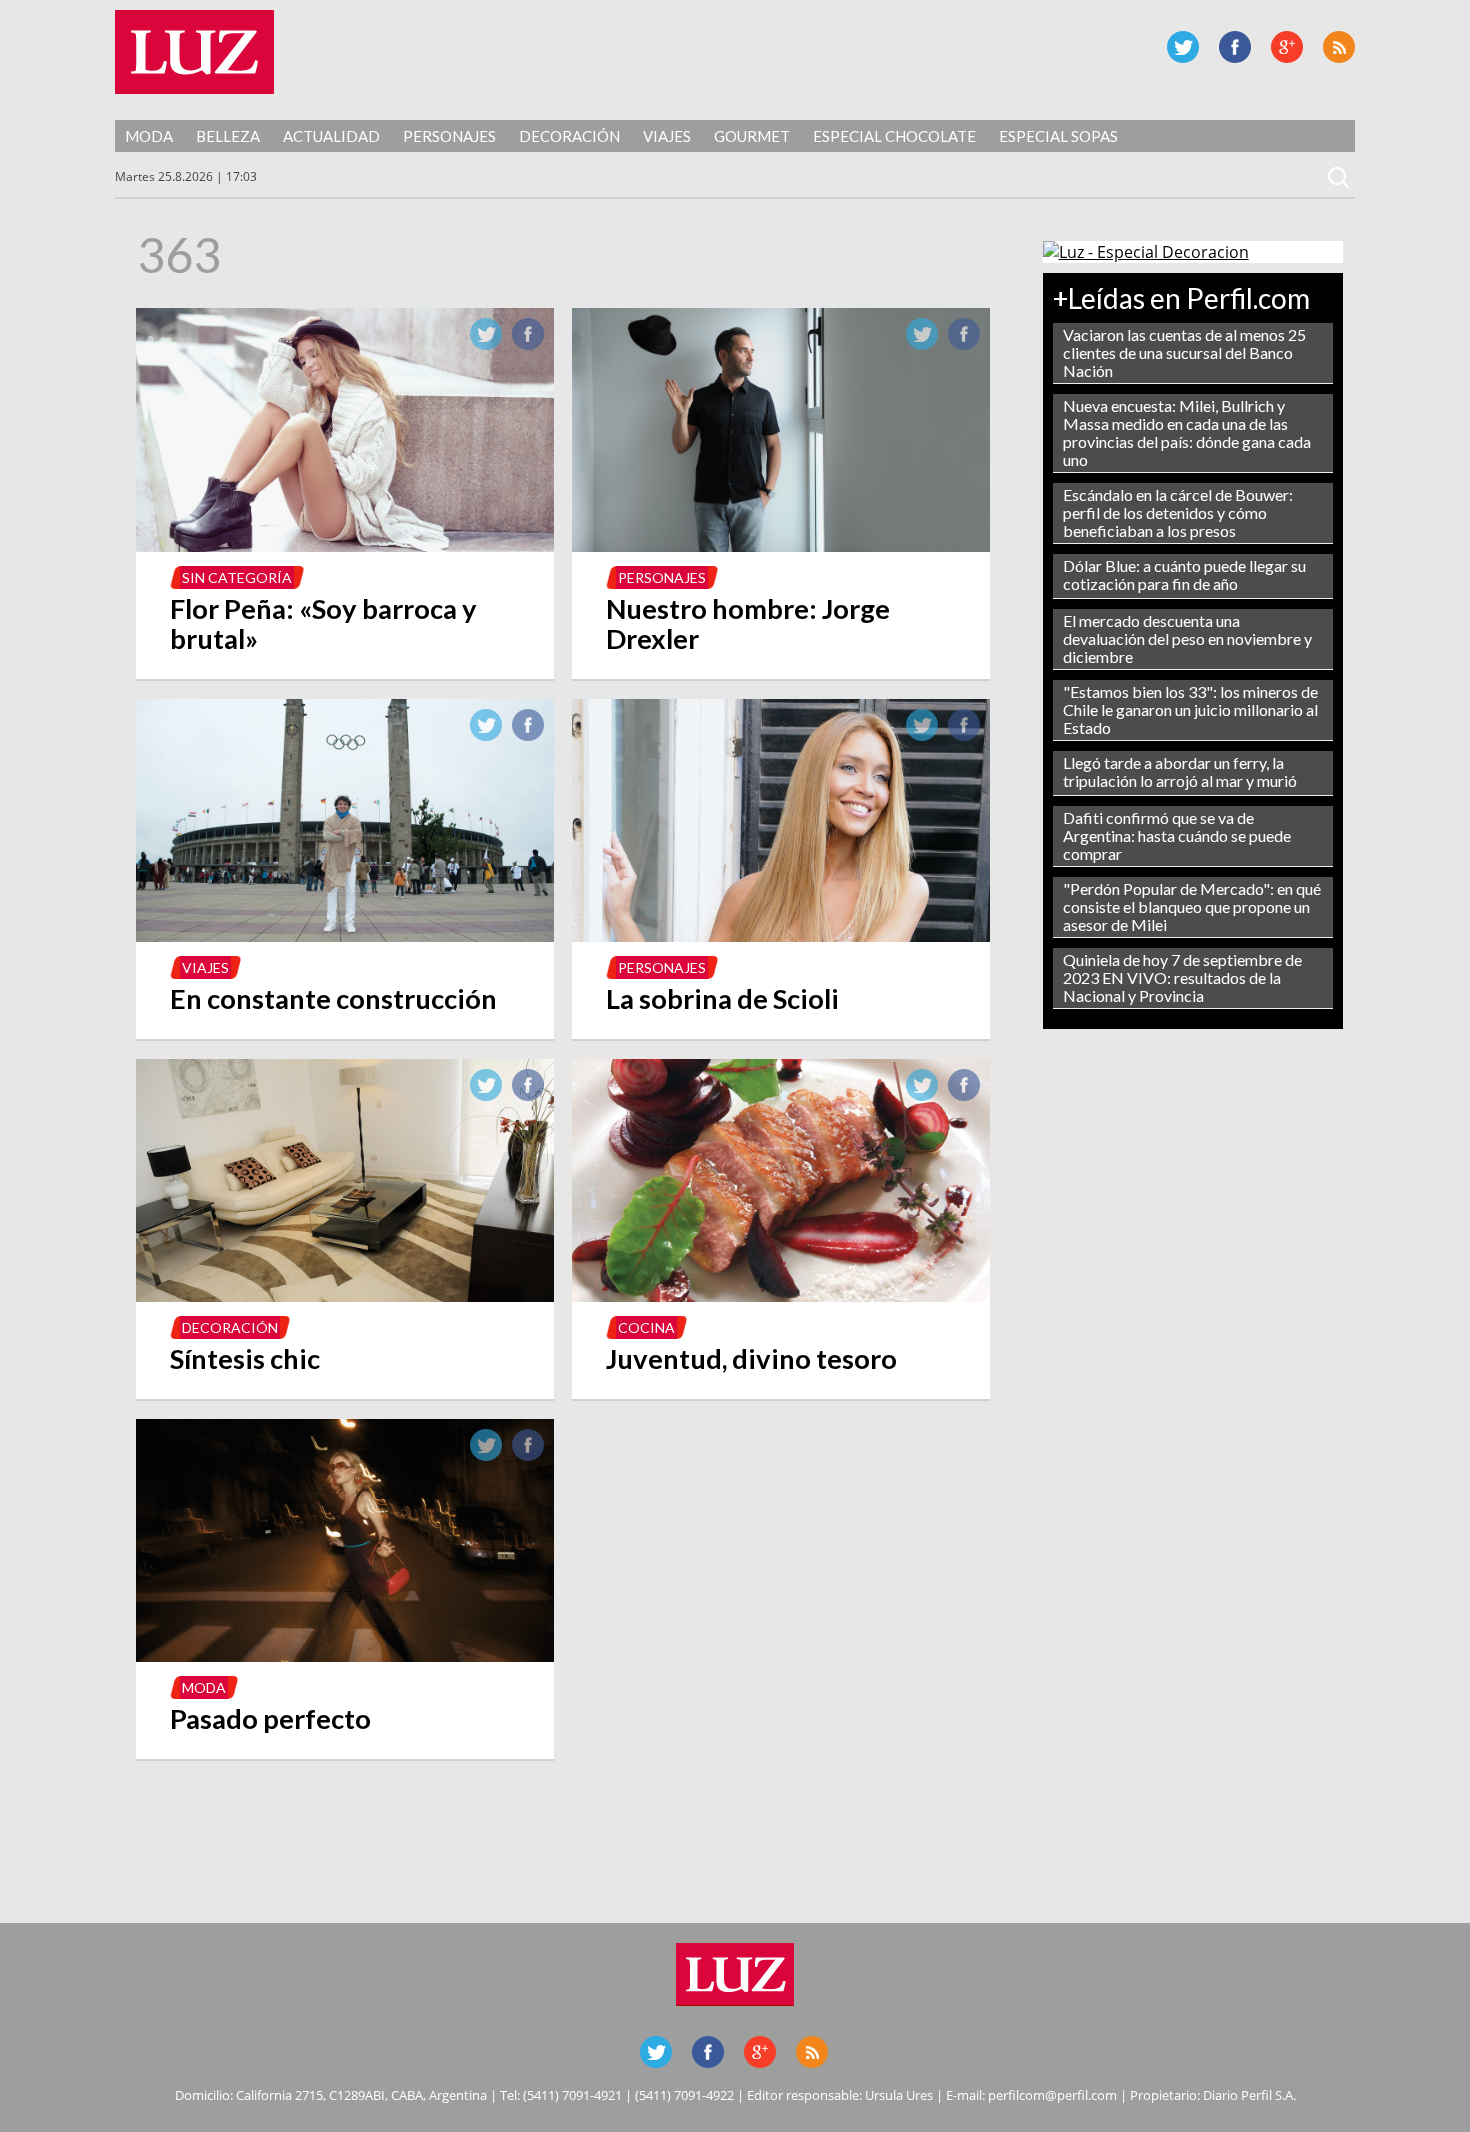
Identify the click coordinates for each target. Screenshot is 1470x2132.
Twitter (1183, 47)
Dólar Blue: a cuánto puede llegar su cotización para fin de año (1184, 574)
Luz (194, 52)
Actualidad (331, 136)
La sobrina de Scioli (722, 998)
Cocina (646, 1327)
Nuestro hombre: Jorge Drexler (748, 623)
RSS (1339, 47)
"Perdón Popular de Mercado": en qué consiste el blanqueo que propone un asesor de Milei (1192, 906)
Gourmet (752, 136)
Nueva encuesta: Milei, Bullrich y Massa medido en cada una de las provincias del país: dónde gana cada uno (1187, 432)
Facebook (1235, 47)
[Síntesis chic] (345, 1296)
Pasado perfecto (270, 1718)
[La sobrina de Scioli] (781, 936)
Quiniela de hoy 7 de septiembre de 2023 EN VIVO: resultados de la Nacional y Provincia (1182, 977)
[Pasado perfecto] (345, 1656)
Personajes (449, 136)
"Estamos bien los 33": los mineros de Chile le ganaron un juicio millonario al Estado (1190, 709)
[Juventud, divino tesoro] (781, 1296)
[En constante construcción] (345, 936)
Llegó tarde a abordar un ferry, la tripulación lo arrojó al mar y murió (1180, 771)
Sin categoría (237, 577)
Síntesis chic (245, 1358)
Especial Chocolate (894, 136)
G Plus (1287, 47)
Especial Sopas (1058, 136)
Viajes (667, 136)
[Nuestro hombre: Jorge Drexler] (781, 546)
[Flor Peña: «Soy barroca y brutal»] (345, 546)
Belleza (228, 136)
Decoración (569, 136)
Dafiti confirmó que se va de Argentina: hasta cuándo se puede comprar (1177, 835)
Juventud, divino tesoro (751, 1358)
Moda (149, 136)
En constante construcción (333, 998)
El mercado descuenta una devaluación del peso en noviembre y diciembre (1187, 638)
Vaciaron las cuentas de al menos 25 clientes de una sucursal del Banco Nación (1184, 352)
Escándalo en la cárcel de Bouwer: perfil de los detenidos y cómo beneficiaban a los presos (1178, 512)
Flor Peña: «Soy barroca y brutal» (323, 623)
